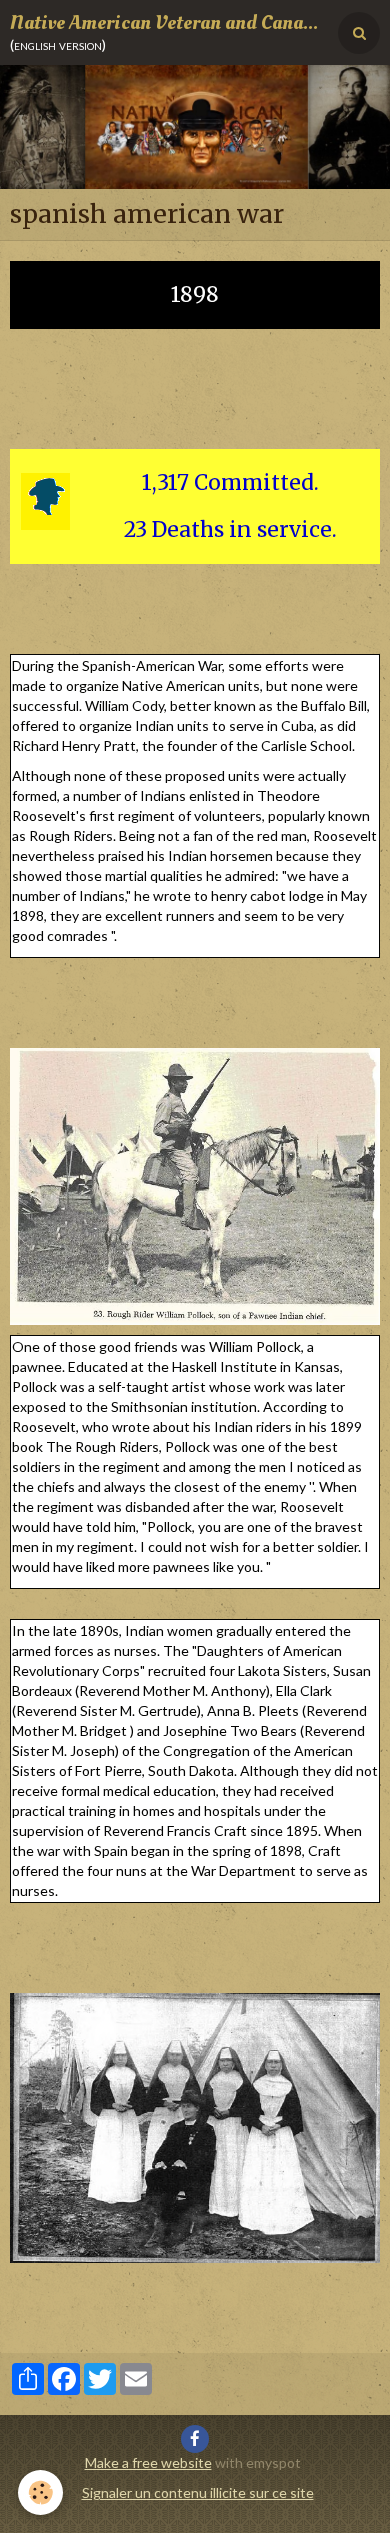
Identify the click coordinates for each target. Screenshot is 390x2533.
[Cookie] (40, 2492)
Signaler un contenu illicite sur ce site (198, 2492)
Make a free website (148, 2462)
